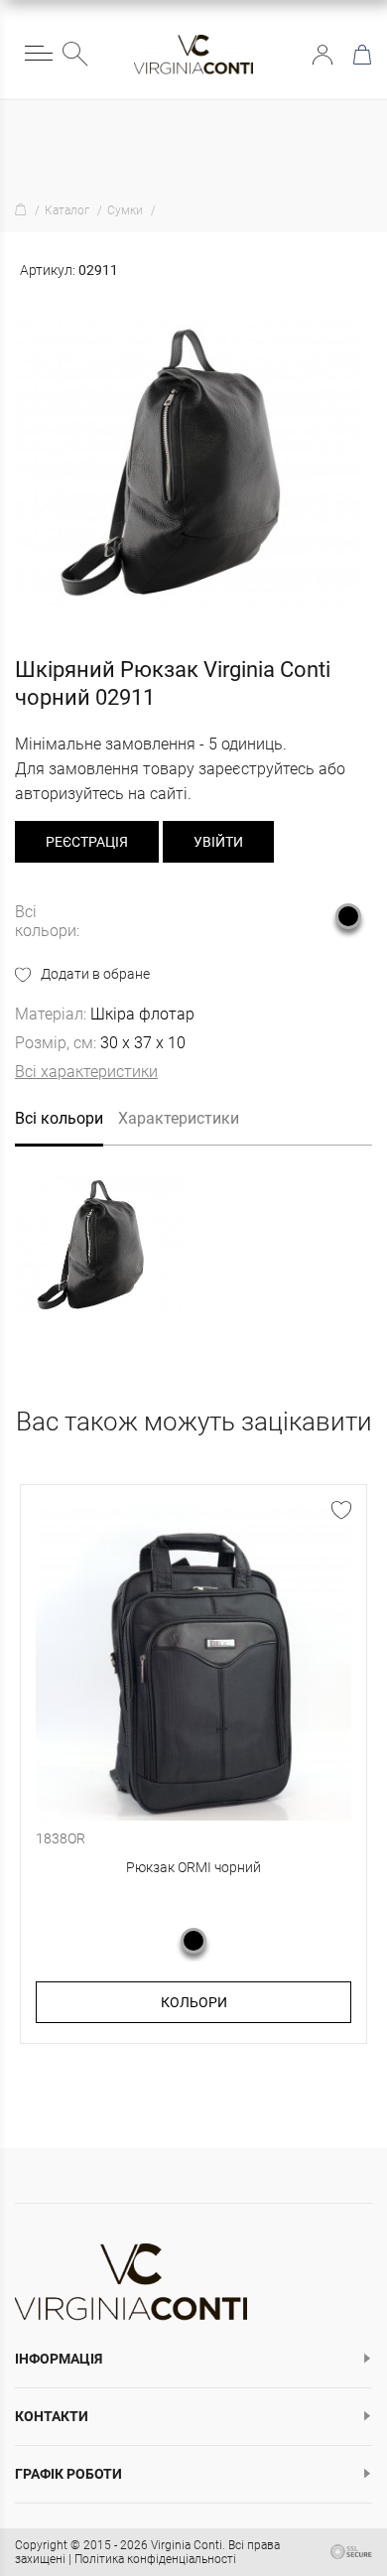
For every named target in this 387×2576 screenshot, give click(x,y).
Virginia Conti (187, 2545)
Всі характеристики (86, 1072)
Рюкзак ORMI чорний (193, 1867)
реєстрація (87, 842)
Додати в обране (95, 974)
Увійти (322, 55)
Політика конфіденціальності (155, 2559)
